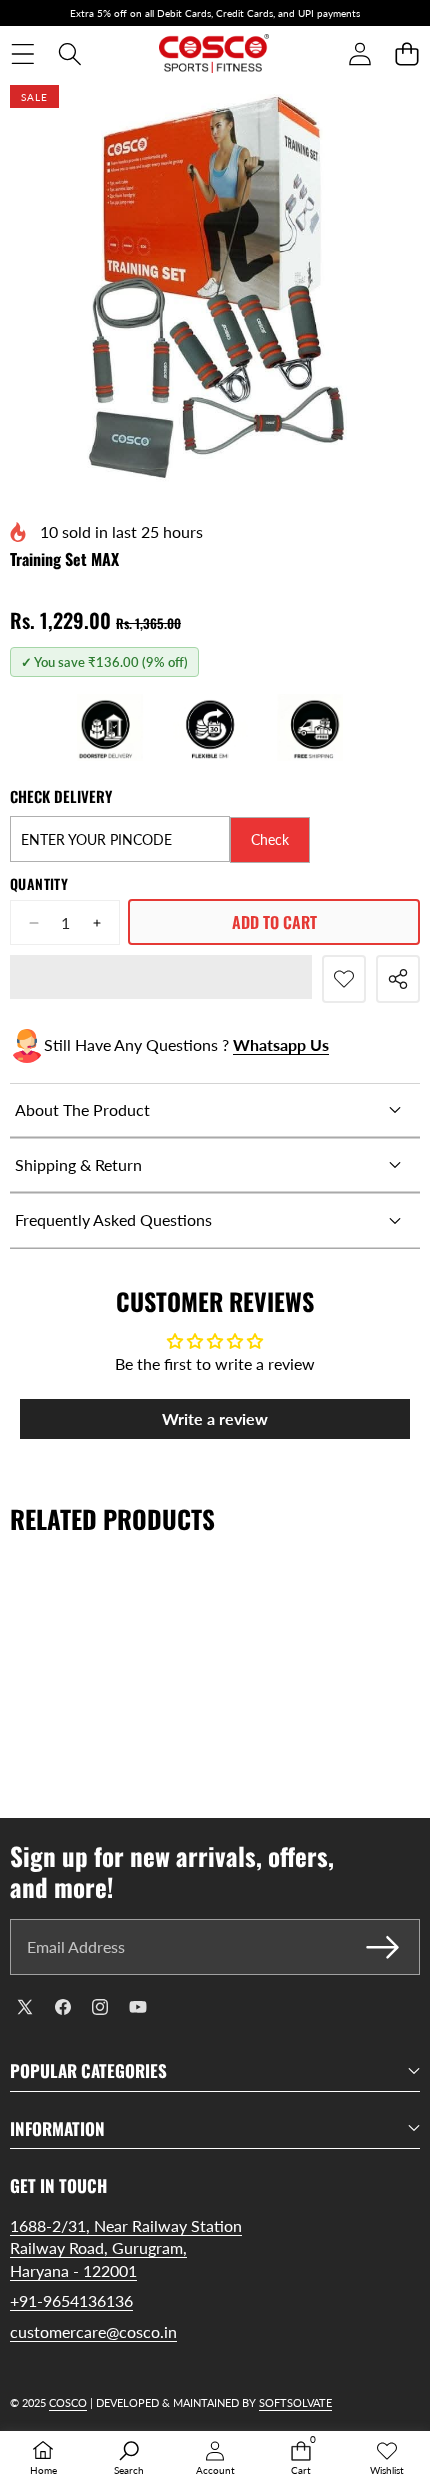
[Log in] (359, 54)
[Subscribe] (383, 1947)
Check (270, 839)
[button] (406, 54)
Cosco (68, 2402)
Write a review (215, 1418)
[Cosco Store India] (214, 54)
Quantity (39, 884)
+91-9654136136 (71, 2300)
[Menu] (22, 54)
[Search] (69, 54)
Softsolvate (295, 2402)
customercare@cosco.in (93, 2331)
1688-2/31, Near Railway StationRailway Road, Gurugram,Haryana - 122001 (126, 2248)
